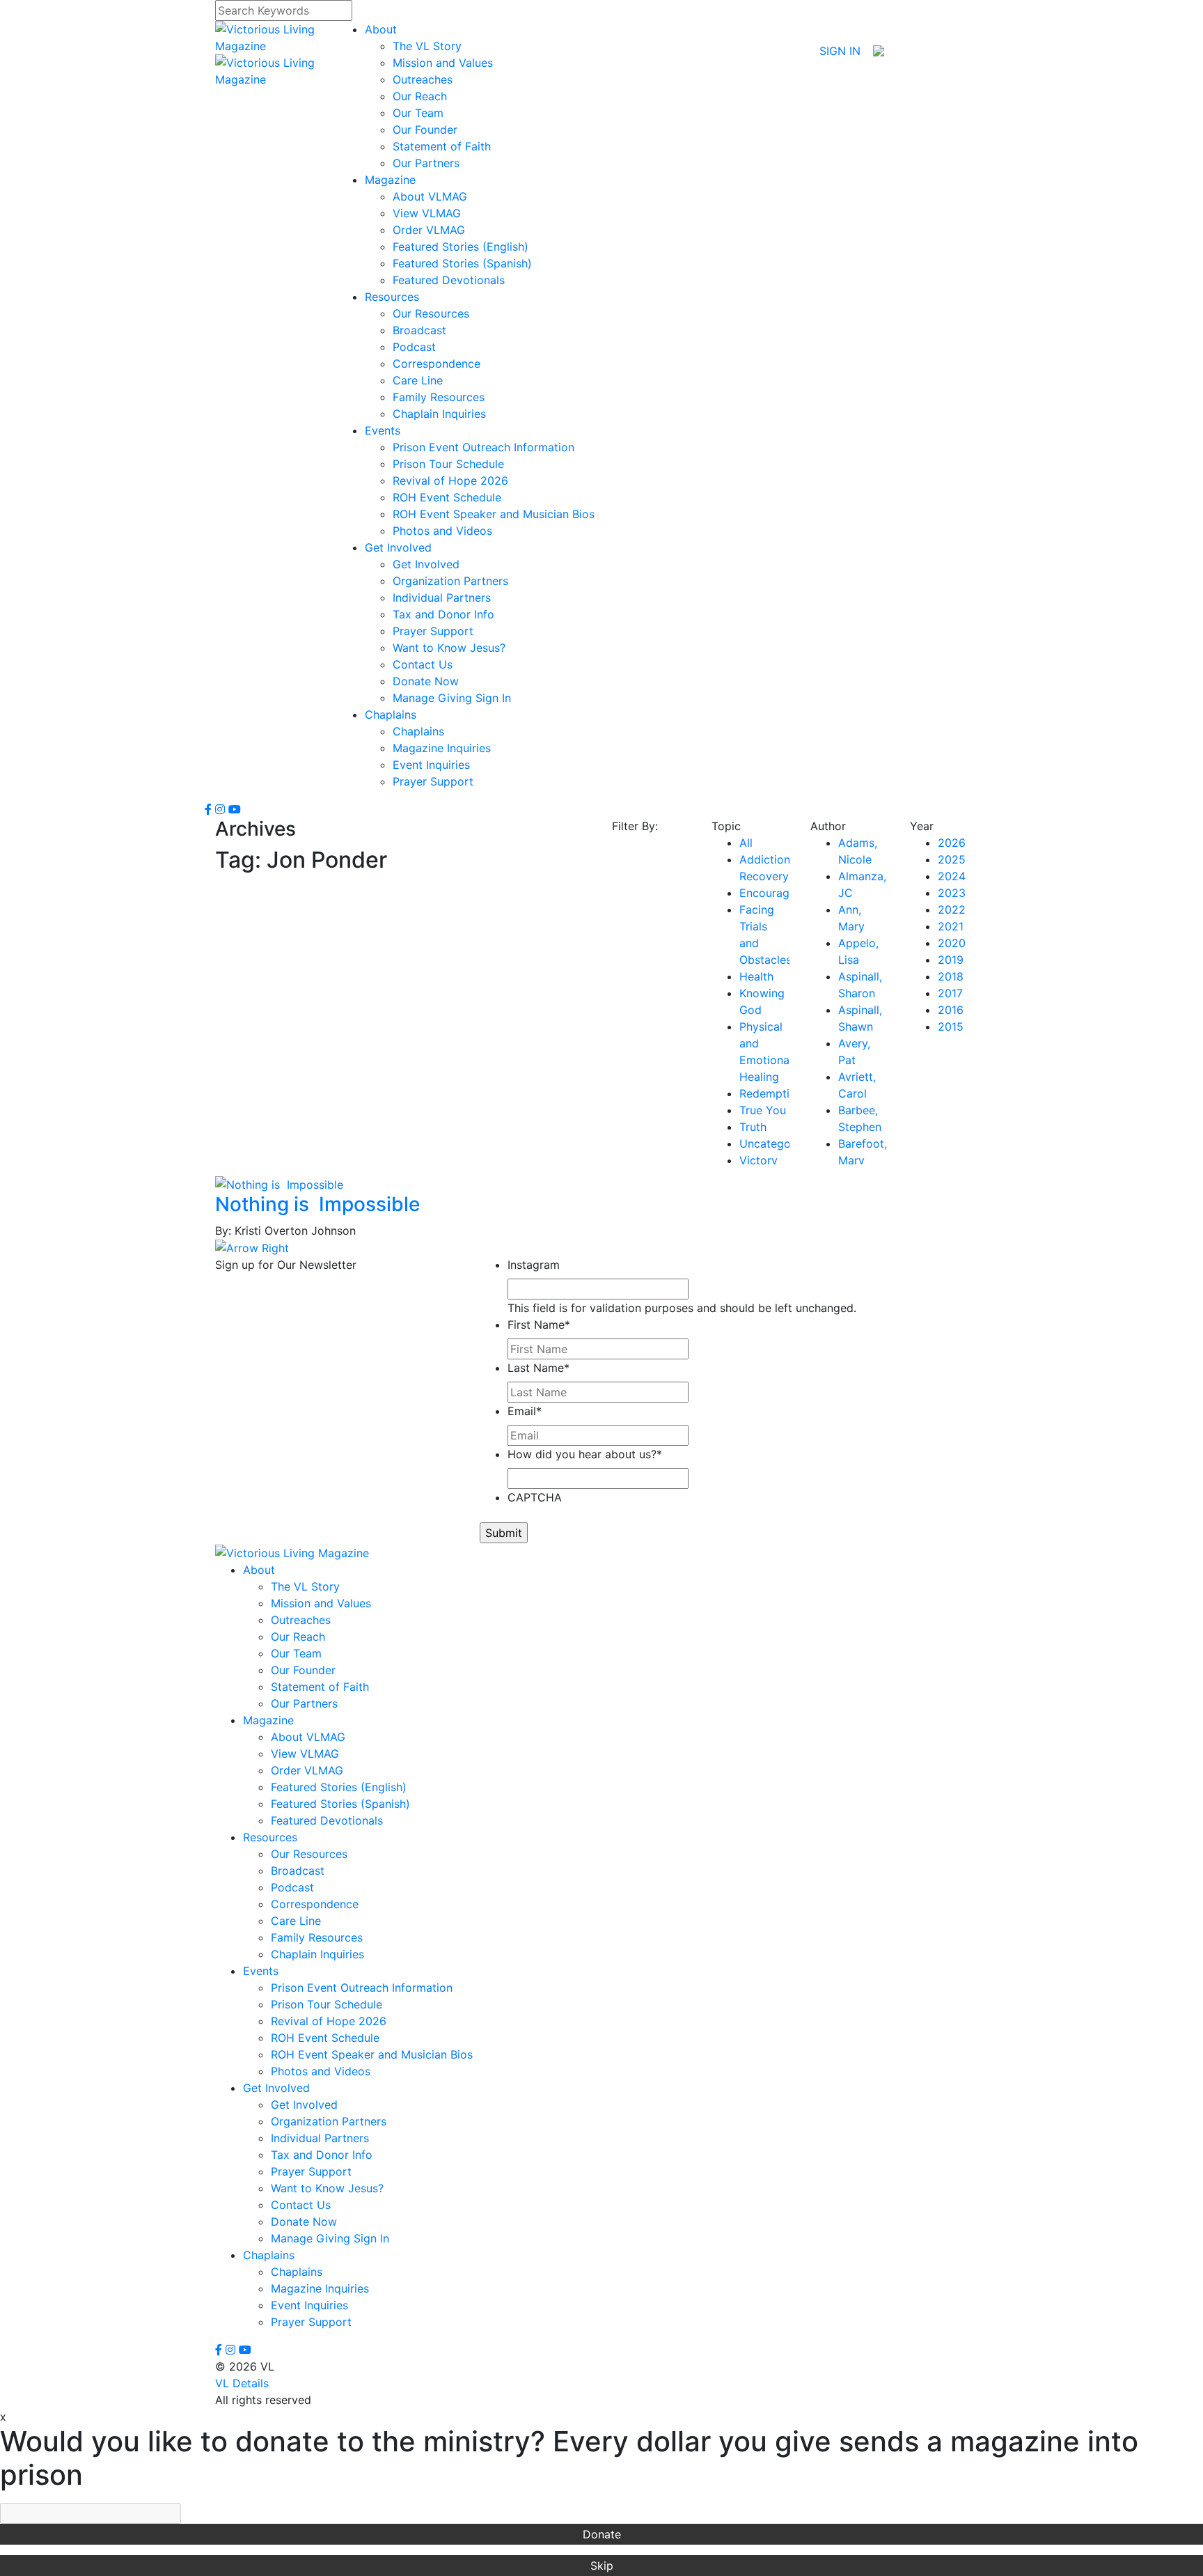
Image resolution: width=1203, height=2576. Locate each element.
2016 (951, 1010)
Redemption (771, 1093)
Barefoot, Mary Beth (863, 1160)
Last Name (538, 1368)
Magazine (390, 180)
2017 (950, 993)
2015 (951, 1027)
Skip (602, 2566)
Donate (602, 2534)
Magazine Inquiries (442, 748)
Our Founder (425, 130)
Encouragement (781, 893)
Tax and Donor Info (443, 614)
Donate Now (426, 681)
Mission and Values (443, 63)
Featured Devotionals (449, 280)
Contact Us (423, 664)
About (381, 29)
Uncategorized (778, 1143)
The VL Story (427, 46)
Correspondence (437, 364)
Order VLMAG (429, 230)
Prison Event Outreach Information (483, 447)
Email (525, 1411)
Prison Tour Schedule (448, 464)
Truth (753, 1127)
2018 (951, 976)
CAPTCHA (535, 1497)
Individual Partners (442, 598)
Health (756, 976)
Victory (758, 1160)
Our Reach (420, 96)
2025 (952, 859)
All (746, 843)
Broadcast (419, 330)
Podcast (414, 347)
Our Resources (431, 313)
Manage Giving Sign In (452, 698)
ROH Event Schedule (447, 497)
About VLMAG (430, 196)
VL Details (242, 2383)
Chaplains (391, 715)
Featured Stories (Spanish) (462, 263)
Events (383, 430)
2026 (952, 843)
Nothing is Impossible (317, 1204)
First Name (539, 1325)
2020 (952, 943)
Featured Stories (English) (461, 247)
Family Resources (439, 397)
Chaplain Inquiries (439, 414)
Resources (392, 297)
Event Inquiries (431, 765)
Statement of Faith (442, 146)
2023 (952, 893)
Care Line (418, 380)
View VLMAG (427, 213)
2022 (952, 910)
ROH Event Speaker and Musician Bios (494, 514)
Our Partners (426, 163)
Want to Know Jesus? (449, 648)
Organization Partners (450, 581)
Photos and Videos (442, 531)
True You (763, 1110)
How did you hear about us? (585, 1454)
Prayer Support (433, 631)
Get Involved (398, 547)
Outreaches (423, 79)
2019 (951, 960)
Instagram (534, 1265)
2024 (952, 876)
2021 (951, 926)
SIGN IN (840, 51)
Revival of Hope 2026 (450, 481)
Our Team (418, 113)
